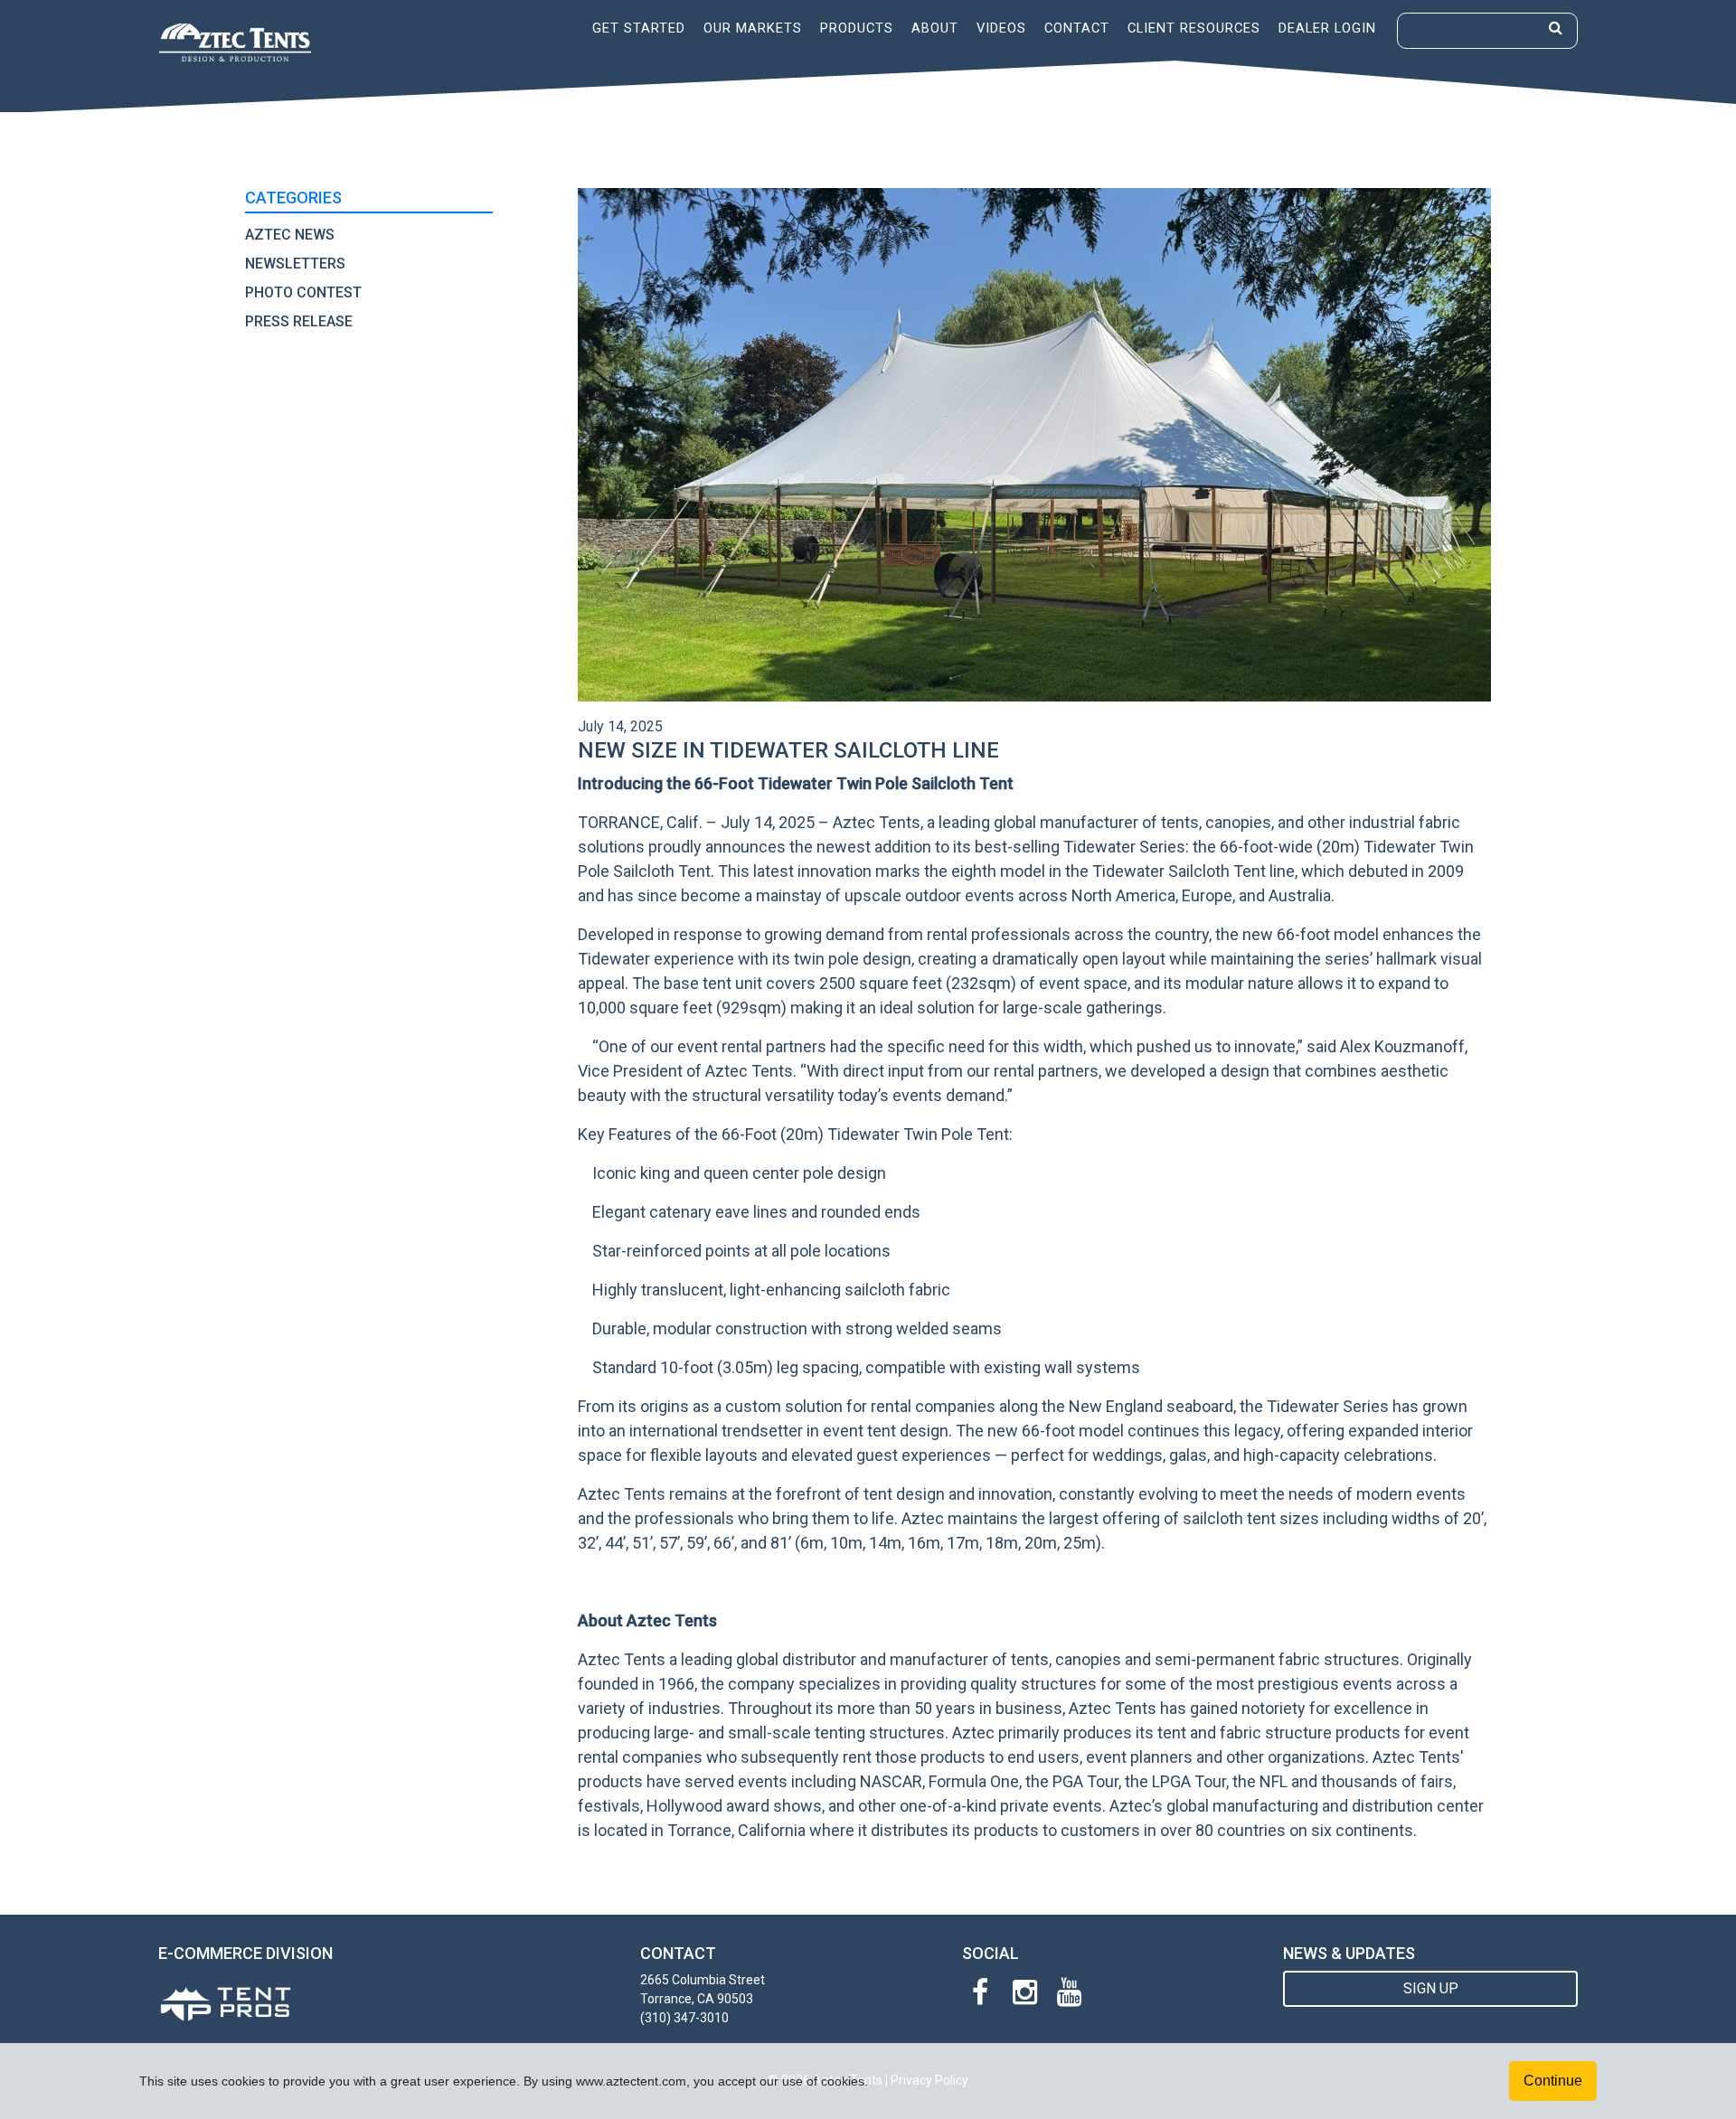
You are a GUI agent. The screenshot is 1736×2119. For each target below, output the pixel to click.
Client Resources (1194, 28)
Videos (1001, 28)
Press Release (299, 321)
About (935, 28)
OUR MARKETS (753, 28)
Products (857, 28)
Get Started (639, 28)
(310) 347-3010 (684, 2018)
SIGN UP (1431, 1988)
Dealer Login (1327, 28)
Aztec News (290, 235)
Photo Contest (303, 292)
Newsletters (295, 264)
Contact (1077, 28)
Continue (1553, 2081)
